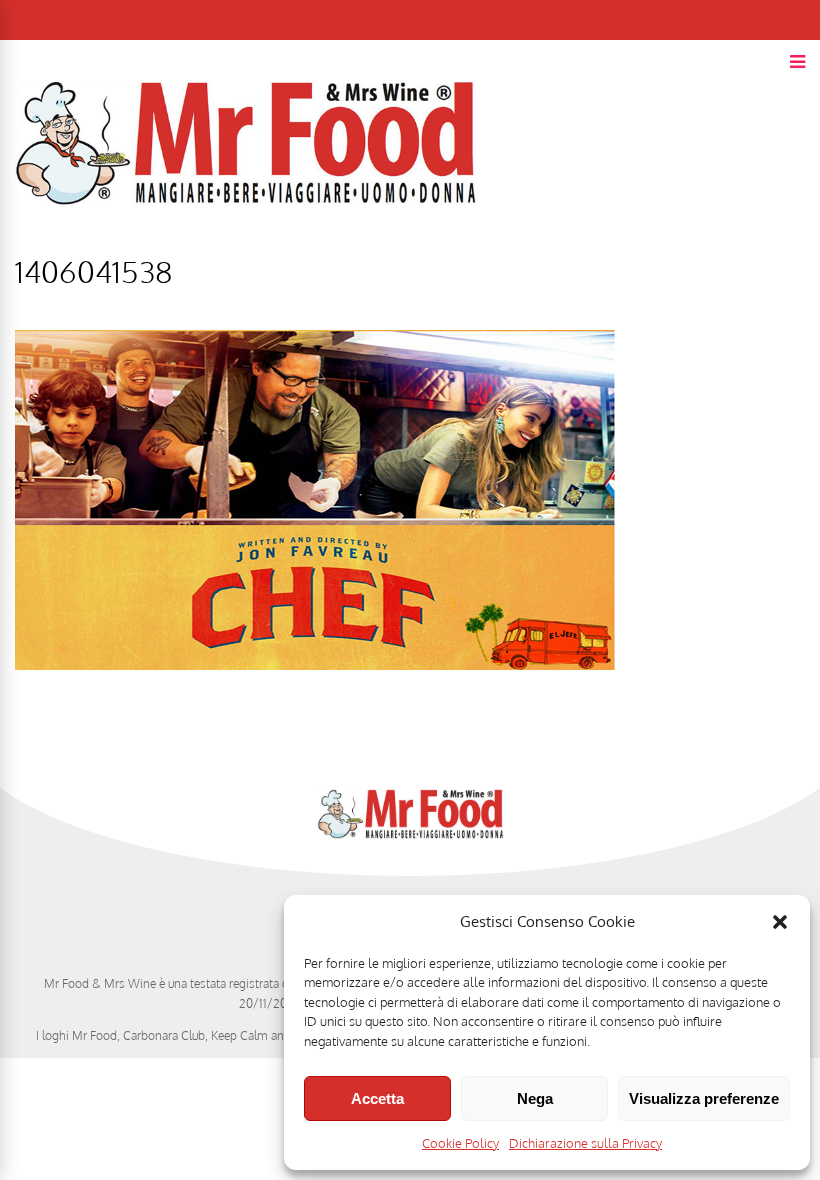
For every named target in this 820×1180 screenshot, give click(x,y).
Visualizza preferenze (704, 1098)
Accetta (377, 1098)
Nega (535, 1098)
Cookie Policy (460, 1143)
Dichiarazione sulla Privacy (585, 1143)
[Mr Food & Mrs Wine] (246, 240)
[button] (780, 922)
